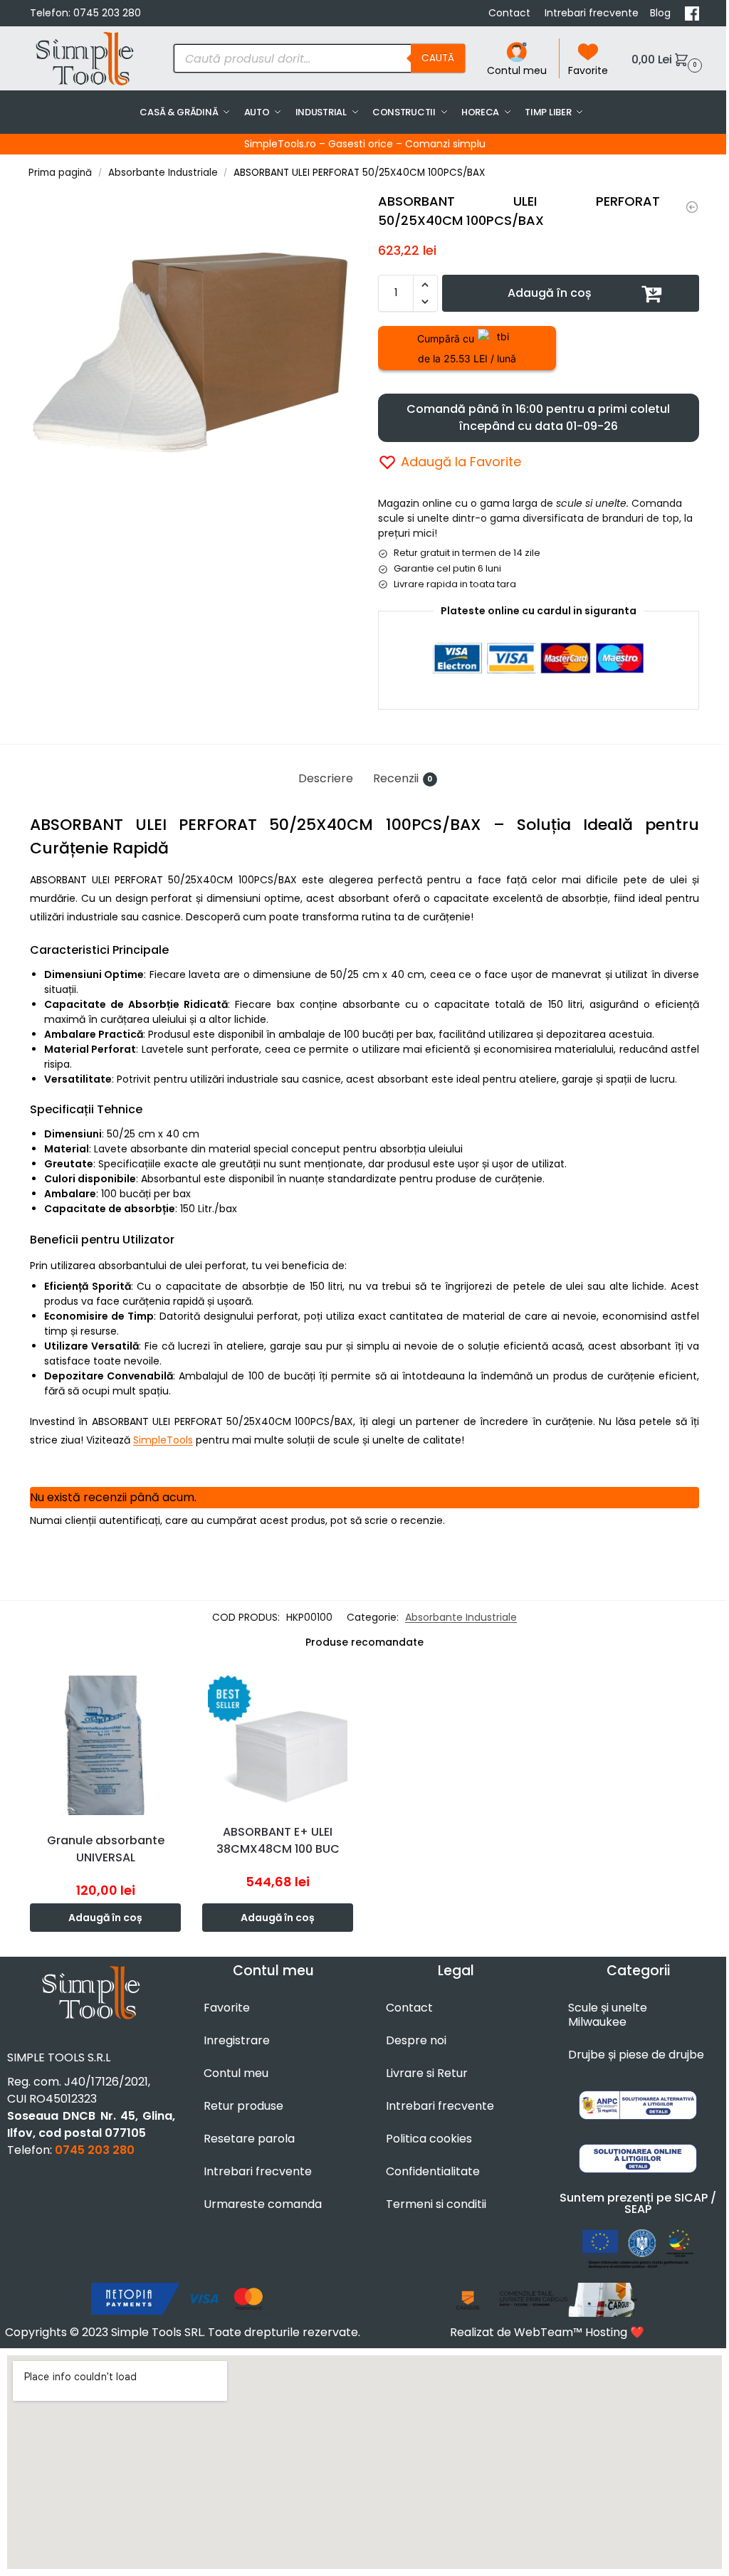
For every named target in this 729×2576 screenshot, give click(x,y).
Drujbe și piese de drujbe (636, 2055)
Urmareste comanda (263, 2204)
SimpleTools (163, 1440)
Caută (438, 58)
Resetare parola (249, 2139)
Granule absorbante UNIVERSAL (106, 1849)
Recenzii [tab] (403, 778)
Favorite (588, 70)
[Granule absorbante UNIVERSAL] (692, 207)
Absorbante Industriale (163, 173)
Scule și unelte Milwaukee (608, 2015)
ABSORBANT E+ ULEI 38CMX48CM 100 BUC (278, 1840)
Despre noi (416, 2040)
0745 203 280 (107, 13)
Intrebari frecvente (592, 13)
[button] (665, 59)
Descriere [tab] (326, 778)
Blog (662, 13)
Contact (511, 13)
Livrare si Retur (427, 2073)
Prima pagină (60, 173)
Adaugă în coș (550, 293)
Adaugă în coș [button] (105, 1918)
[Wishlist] (174, 1691)
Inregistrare (237, 2040)
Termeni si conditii (436, 2204)
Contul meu (517, 70)
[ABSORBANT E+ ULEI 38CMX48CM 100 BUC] (278, 1741)
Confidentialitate (433, 2171)
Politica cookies (429, 2139)
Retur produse (243, 2106)
